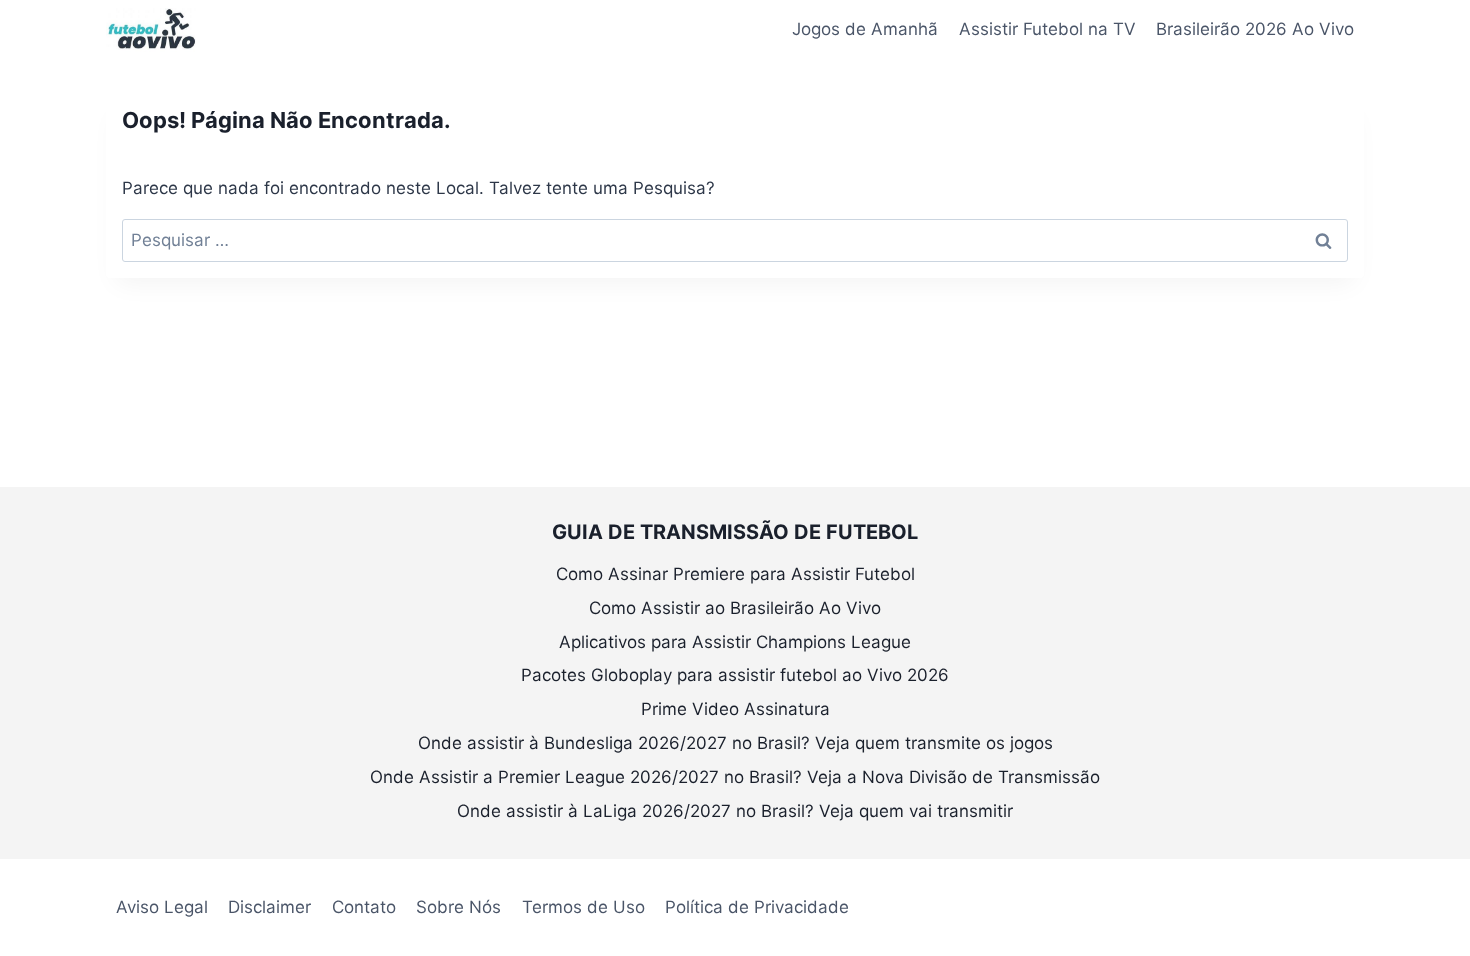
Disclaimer (269, 907)
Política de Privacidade (757, 907)
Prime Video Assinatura (735, 709)
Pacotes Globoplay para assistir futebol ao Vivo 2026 (735, 675)
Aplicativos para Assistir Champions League (735, 642)
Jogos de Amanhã (865, 29)
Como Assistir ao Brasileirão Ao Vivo (735, 608)
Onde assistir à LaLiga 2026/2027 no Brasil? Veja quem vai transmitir (735, 811)
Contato (364, 907)
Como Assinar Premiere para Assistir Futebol (735, 574)
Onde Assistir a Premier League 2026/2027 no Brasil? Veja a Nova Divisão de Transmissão (735, 777)
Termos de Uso (583, 907)
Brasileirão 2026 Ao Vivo (1255, 29)
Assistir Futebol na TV (1047, 29)
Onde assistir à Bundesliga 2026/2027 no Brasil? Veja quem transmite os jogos (735, 743)
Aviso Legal (162, 907)
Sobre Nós (458, 907)
